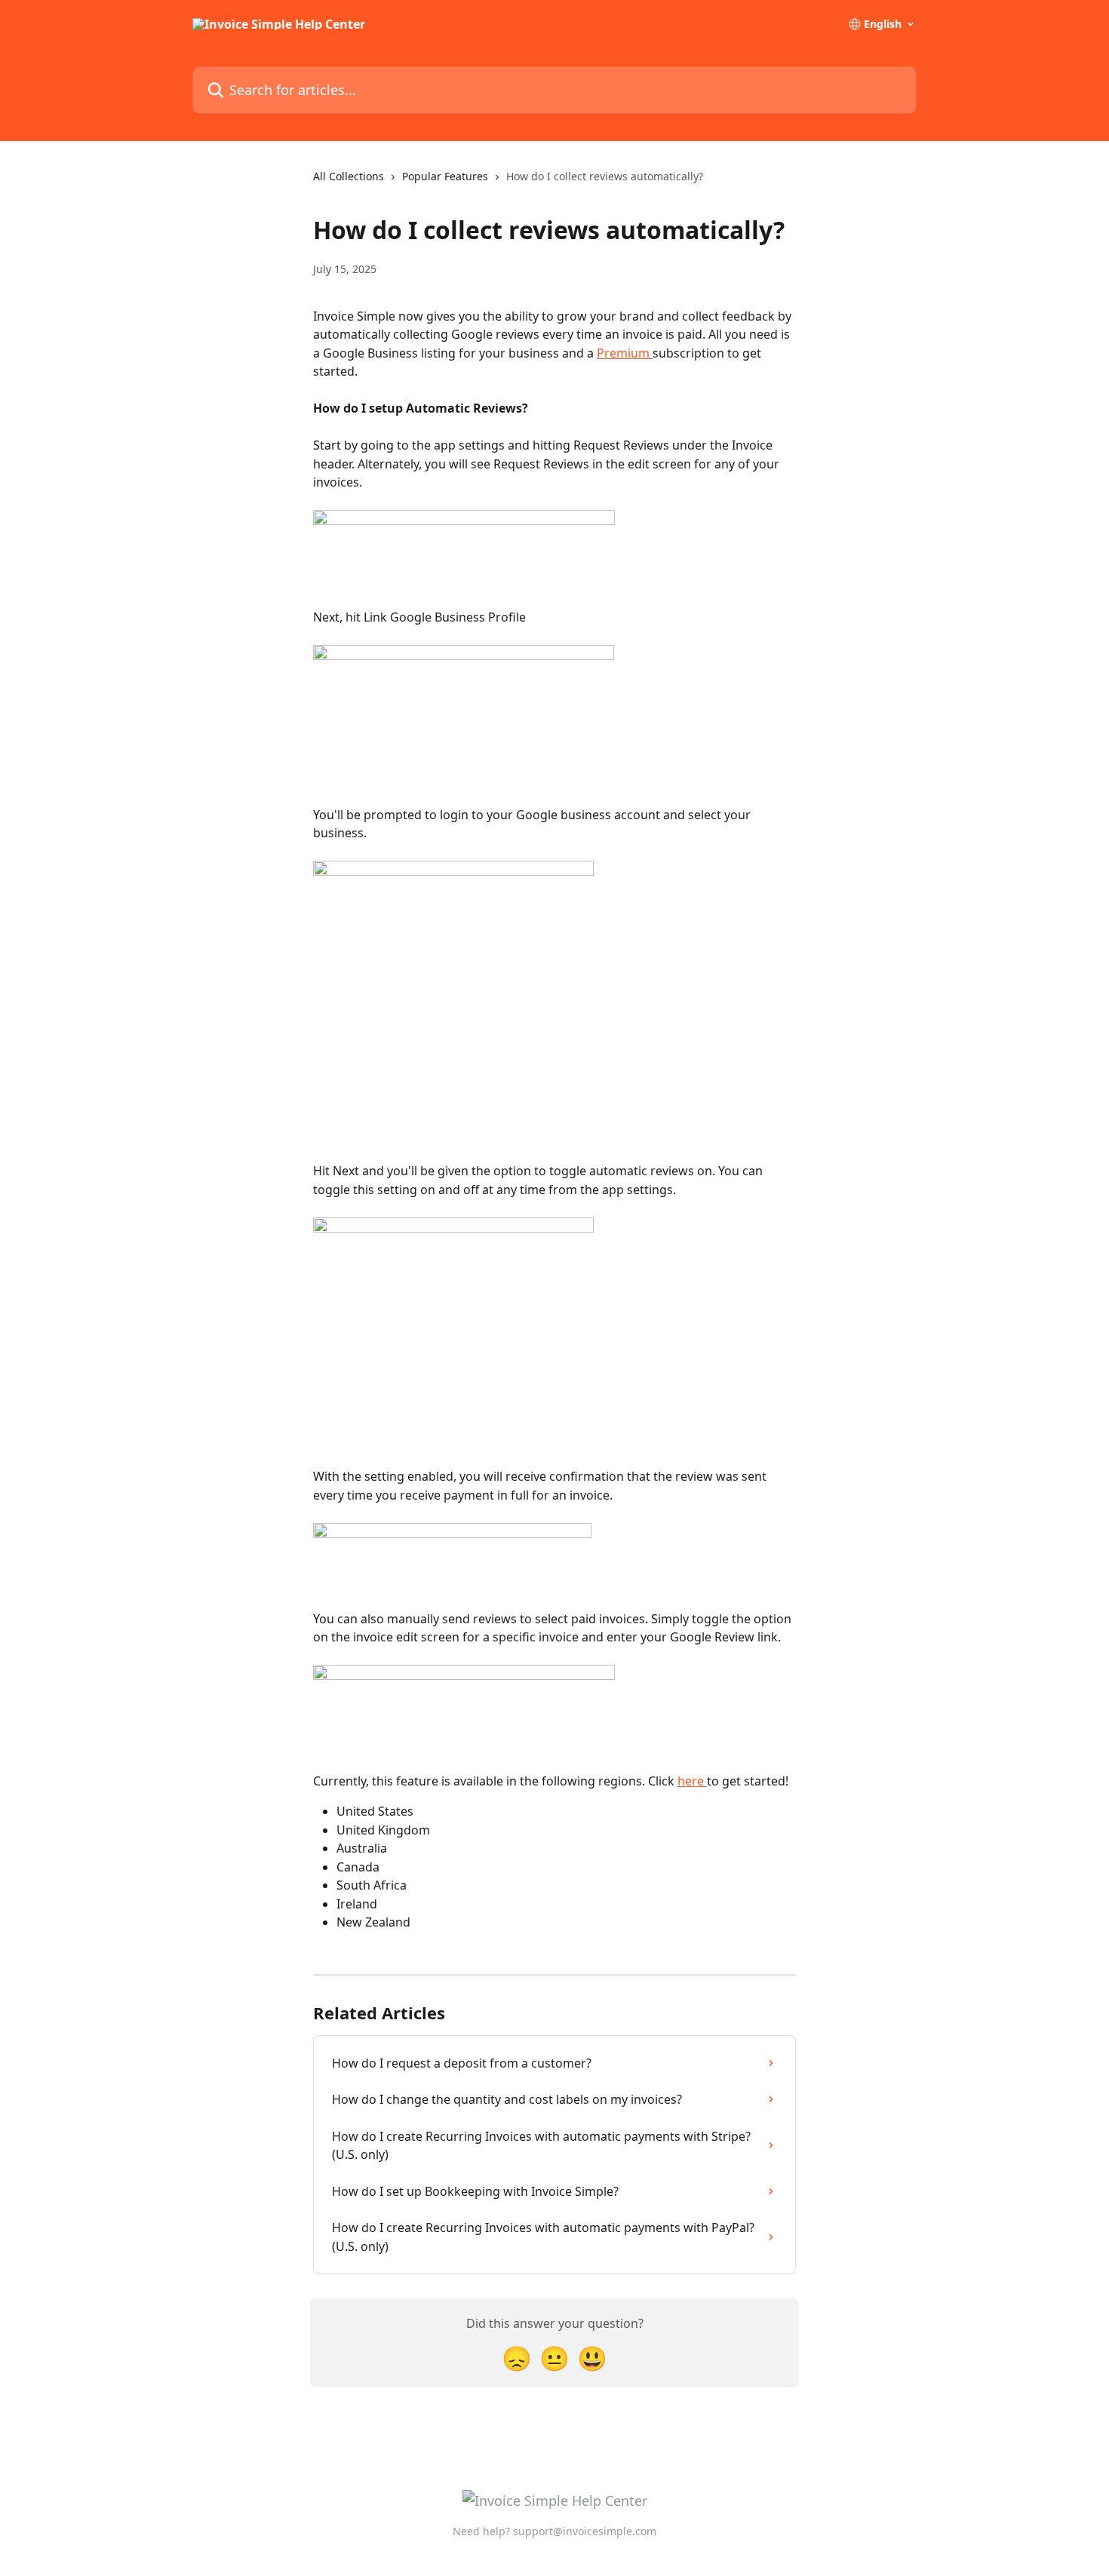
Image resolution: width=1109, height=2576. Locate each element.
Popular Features (445, 176)
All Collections (349, 176)
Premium (625, 353)
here (692, 1781)
